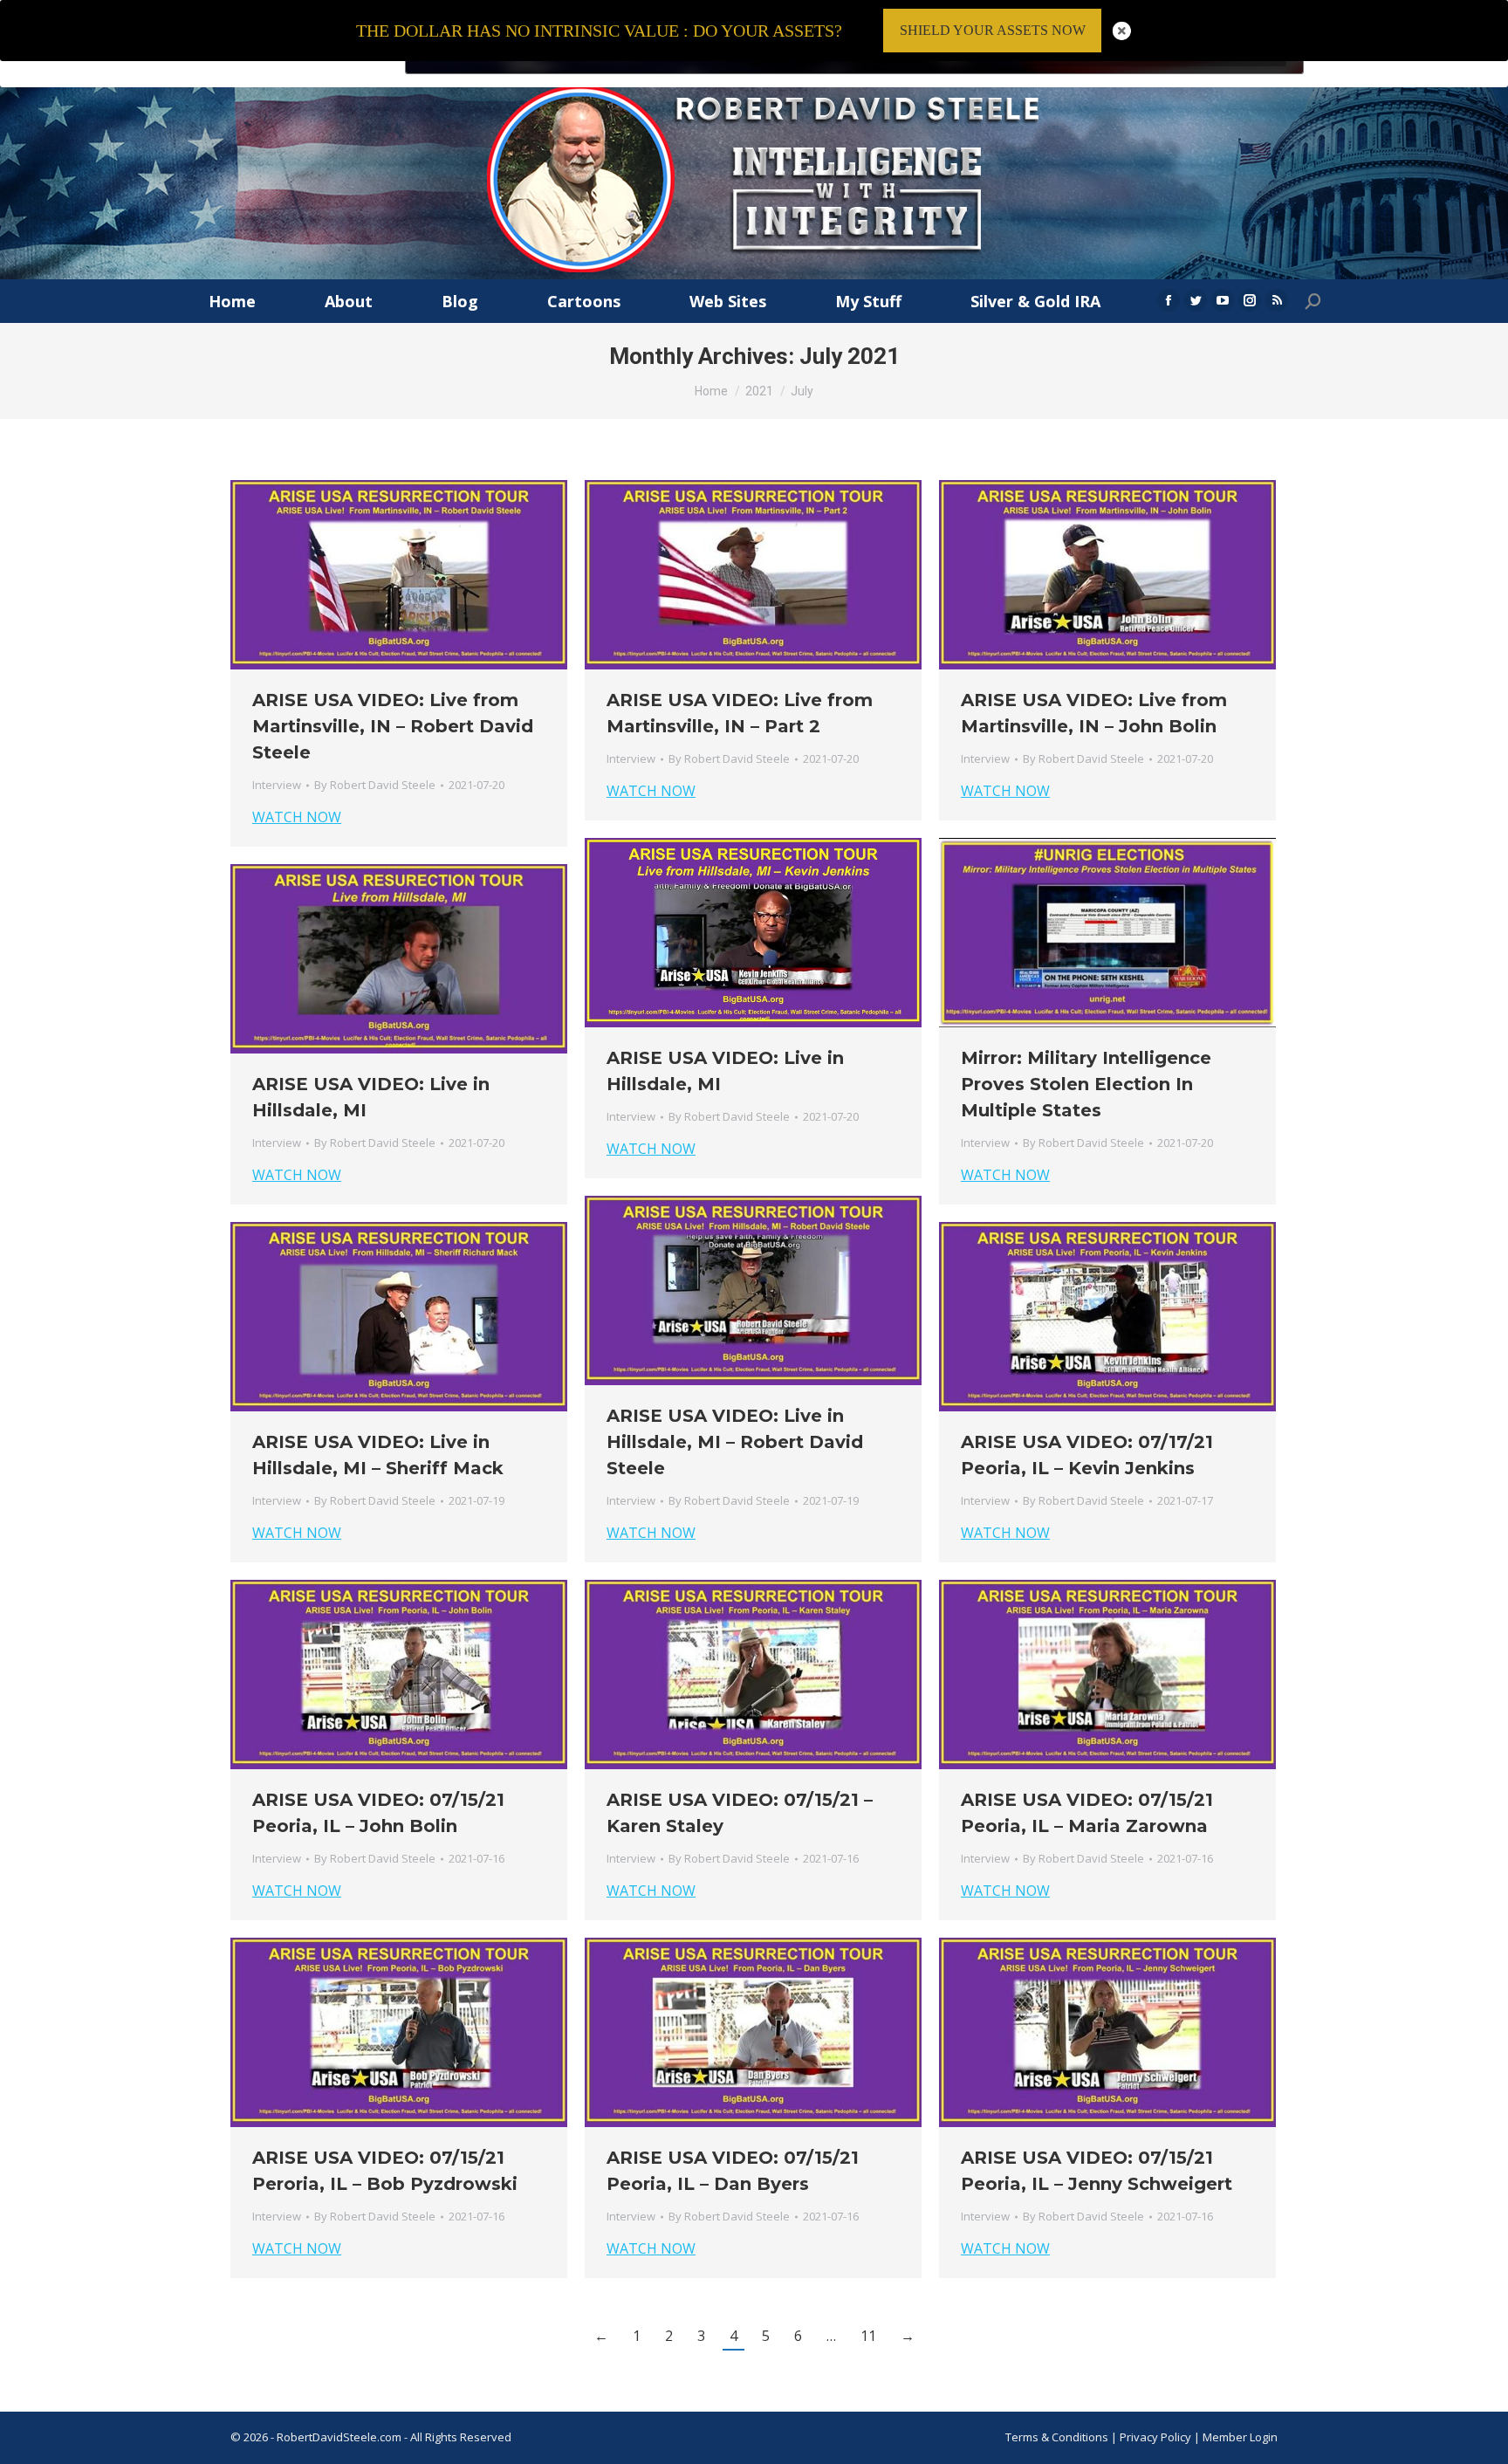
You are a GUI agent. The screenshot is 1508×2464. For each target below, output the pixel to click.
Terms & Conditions (1057, 2437)
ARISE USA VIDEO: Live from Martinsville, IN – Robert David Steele (393, 726)
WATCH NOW (297, 817)
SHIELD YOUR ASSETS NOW (993, 30)
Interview (277, 785)
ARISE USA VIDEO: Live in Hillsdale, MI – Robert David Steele (735, 1442)
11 (868, 2336)
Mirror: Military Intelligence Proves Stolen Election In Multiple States (1086, 1084)
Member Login (1240, 2437)
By (375, 785)
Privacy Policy (1157, 2437)
